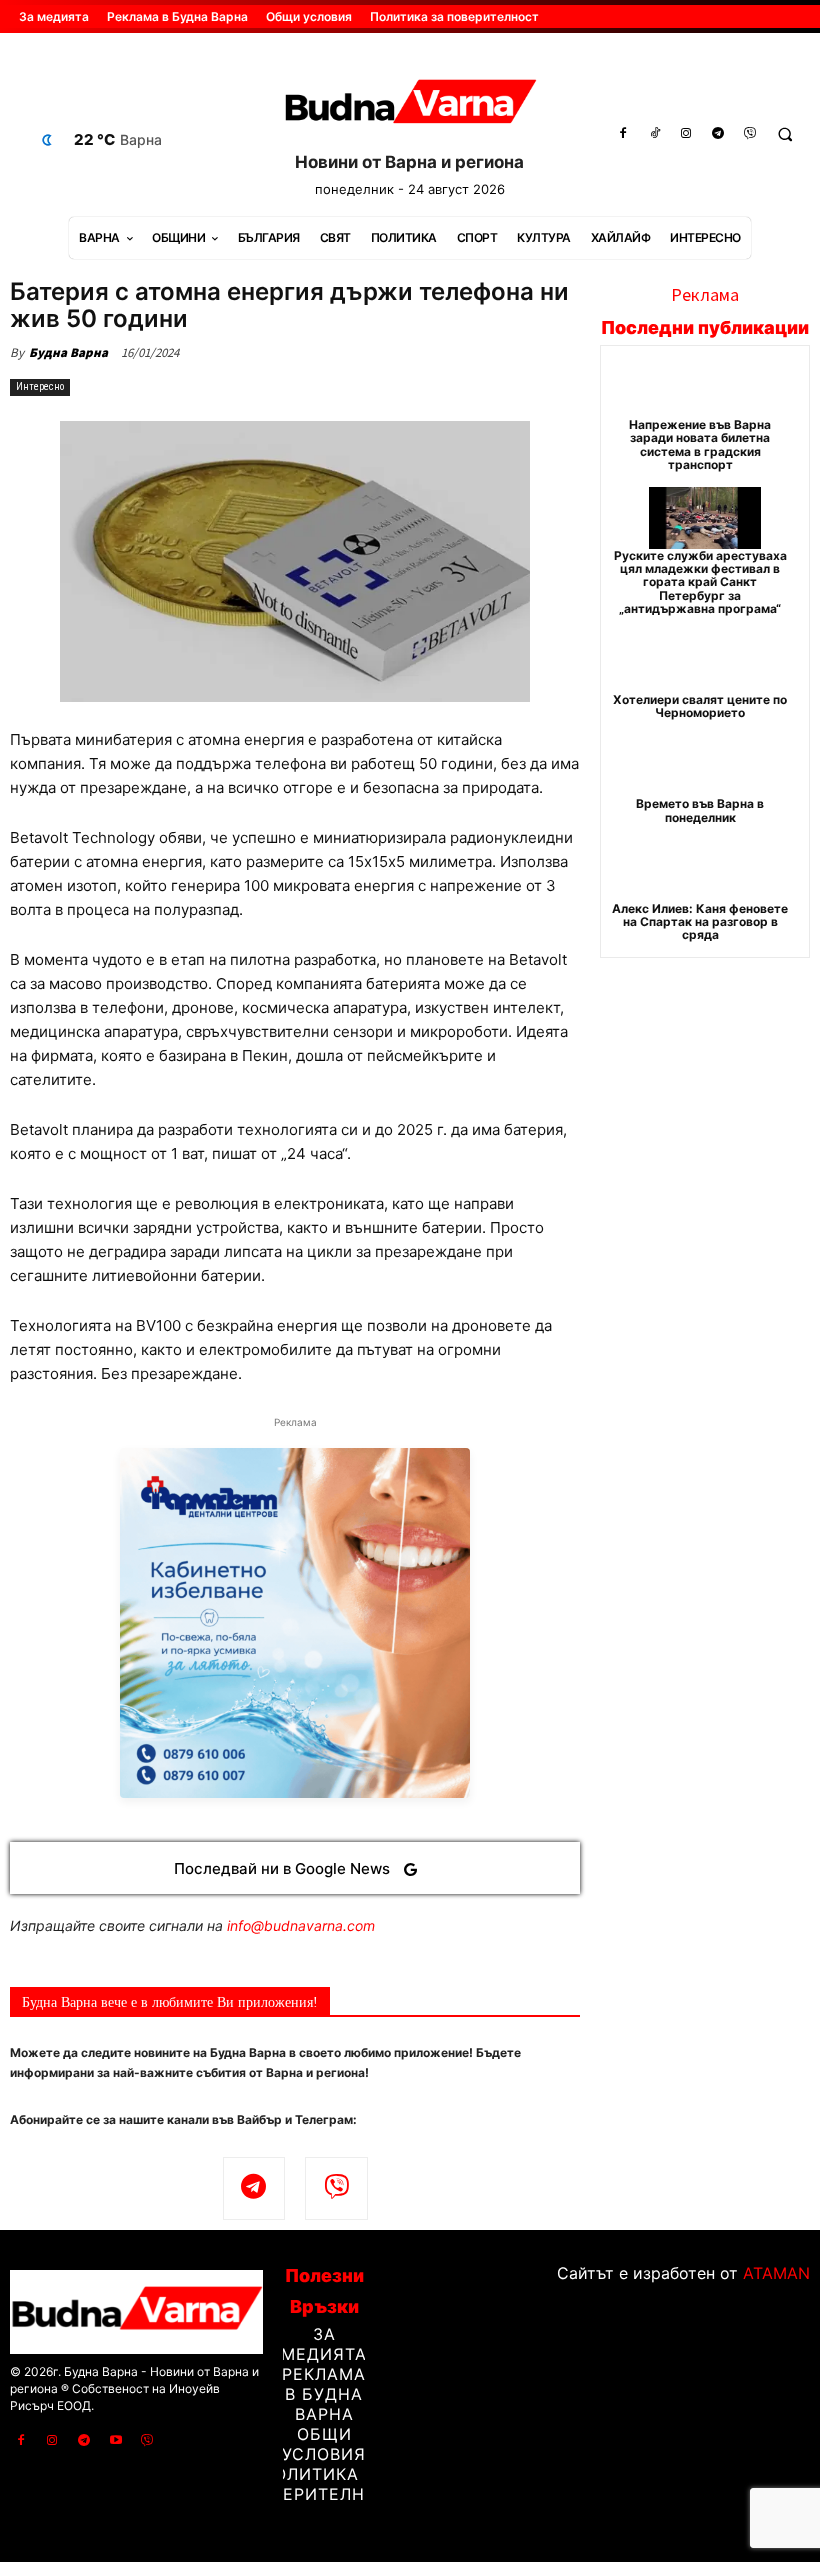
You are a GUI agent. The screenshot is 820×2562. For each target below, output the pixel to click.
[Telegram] (718, 134)
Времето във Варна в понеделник (700, 810)
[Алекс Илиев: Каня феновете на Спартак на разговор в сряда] (705, 871)
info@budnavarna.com (301, 1925)
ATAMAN (776, 2273)
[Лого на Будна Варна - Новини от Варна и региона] (409, 105)
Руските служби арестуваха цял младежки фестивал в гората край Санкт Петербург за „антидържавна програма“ (700, 582)
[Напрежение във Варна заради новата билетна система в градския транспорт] (705, 387)
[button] (785, 134)
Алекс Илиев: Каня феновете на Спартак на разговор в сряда (700, 921)
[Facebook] (623, 134)
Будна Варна (68, 352)
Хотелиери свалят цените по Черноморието (700, 706)
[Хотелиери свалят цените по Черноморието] (705, 662)
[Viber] (750, 134)
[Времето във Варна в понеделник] (705, 766)
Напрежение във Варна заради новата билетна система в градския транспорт (700, 444)
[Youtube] (116, 2441)
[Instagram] (687, 134)
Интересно (40, 386)
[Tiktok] (655, 134)
